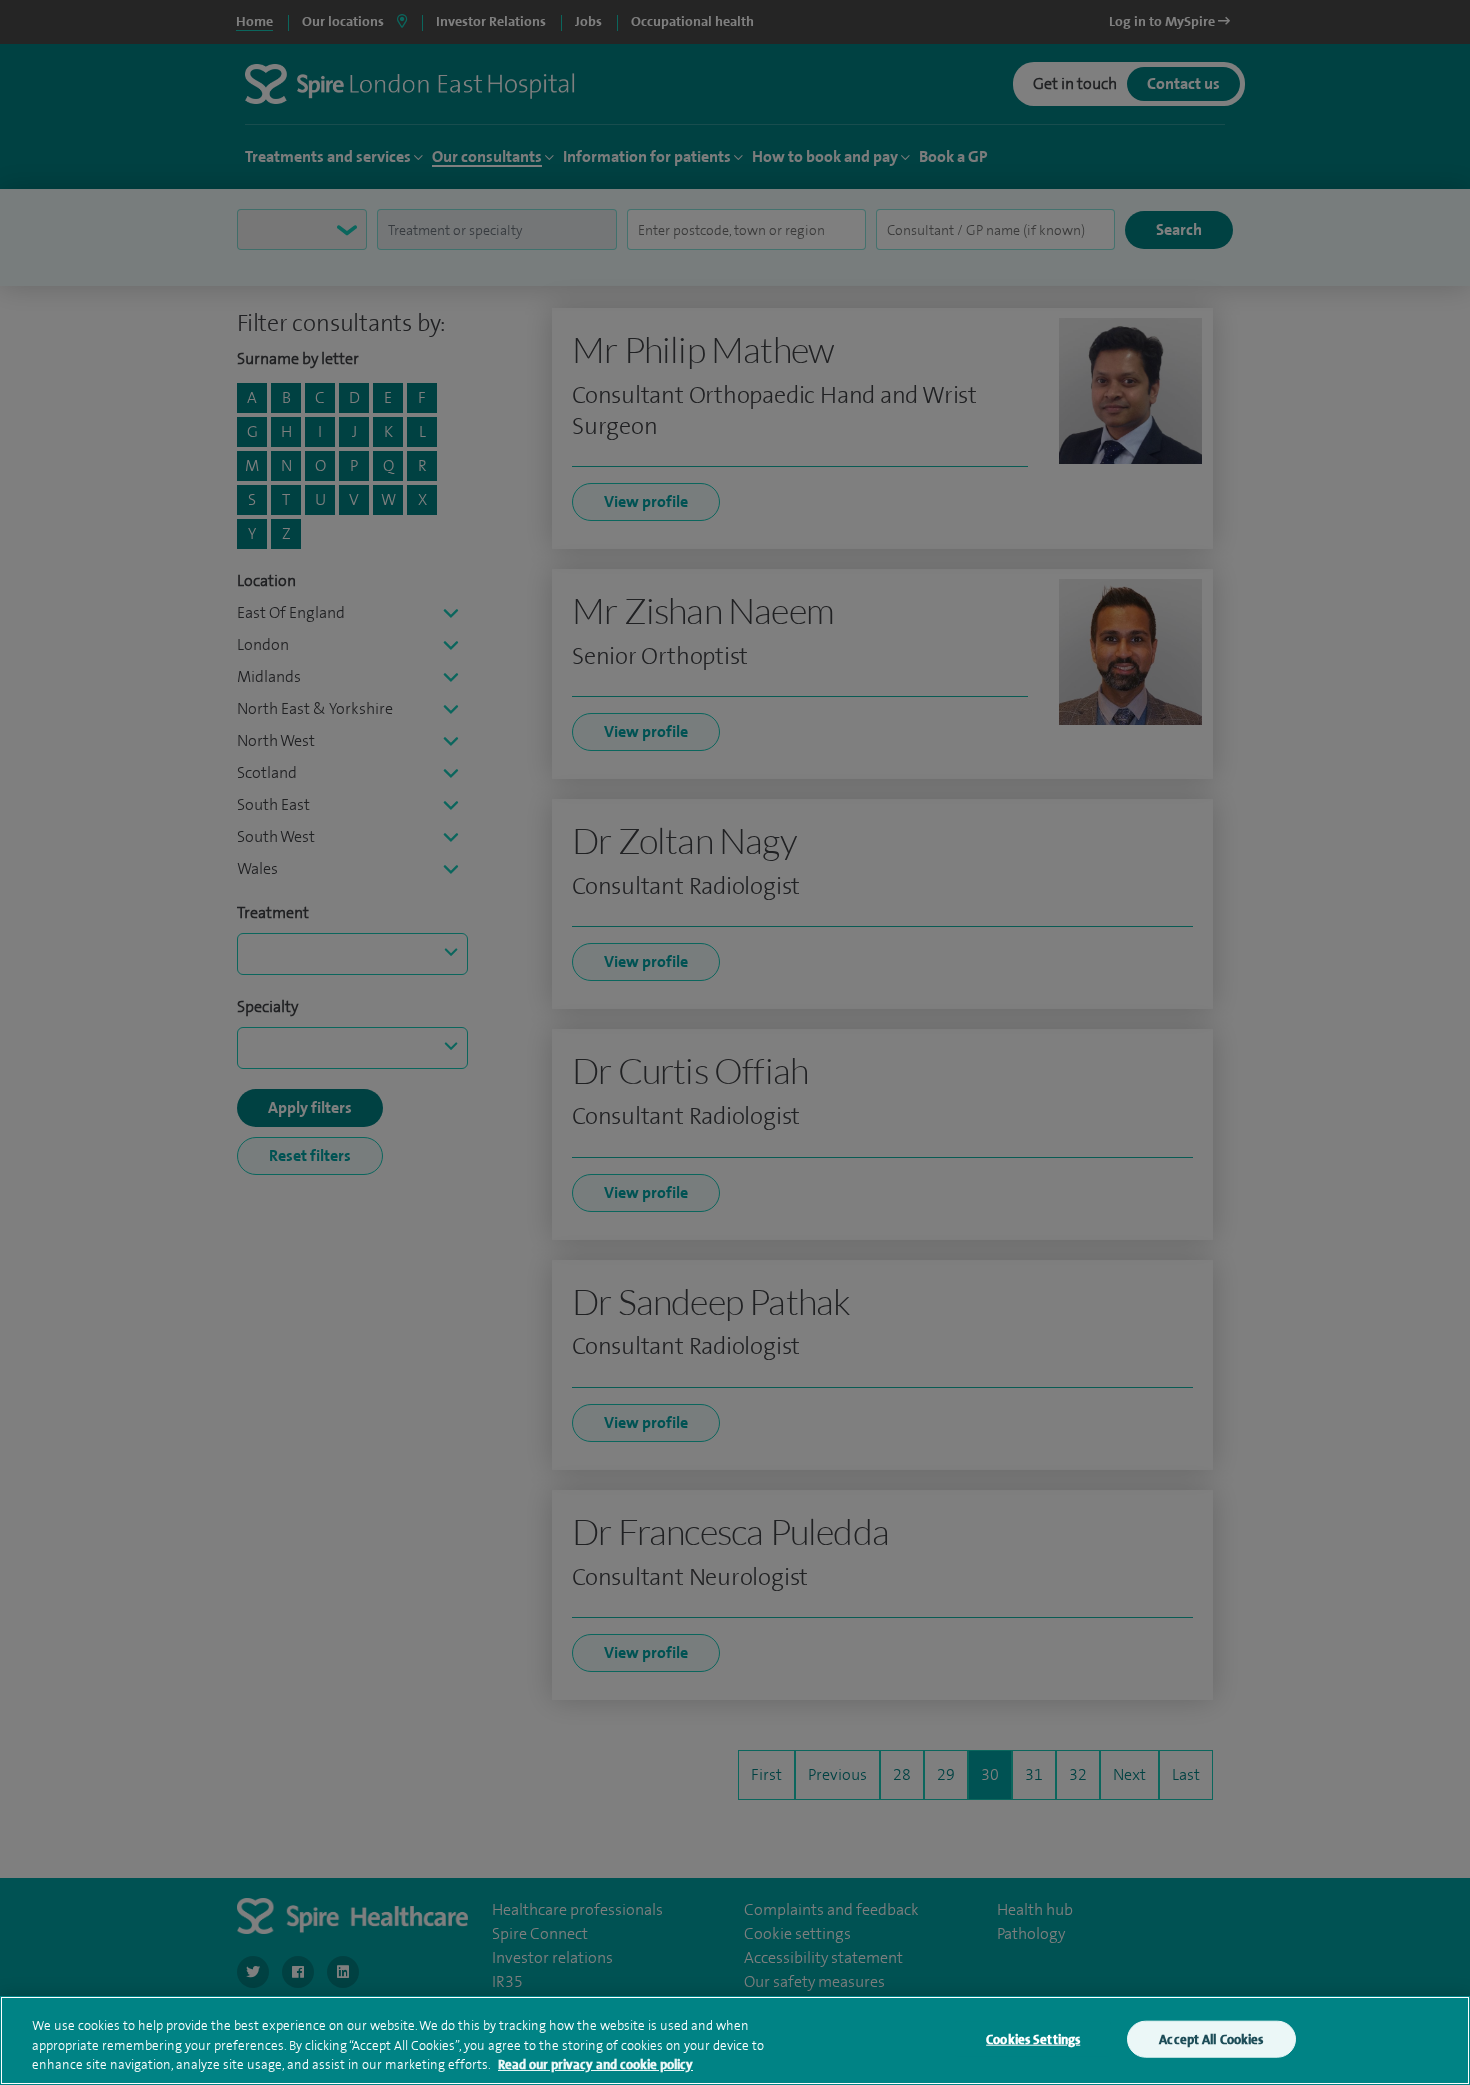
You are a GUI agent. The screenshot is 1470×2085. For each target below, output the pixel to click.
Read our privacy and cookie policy (595, 2064)
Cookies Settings (1033, 2038)
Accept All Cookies (1211, 2038)
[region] (735, 2040)
